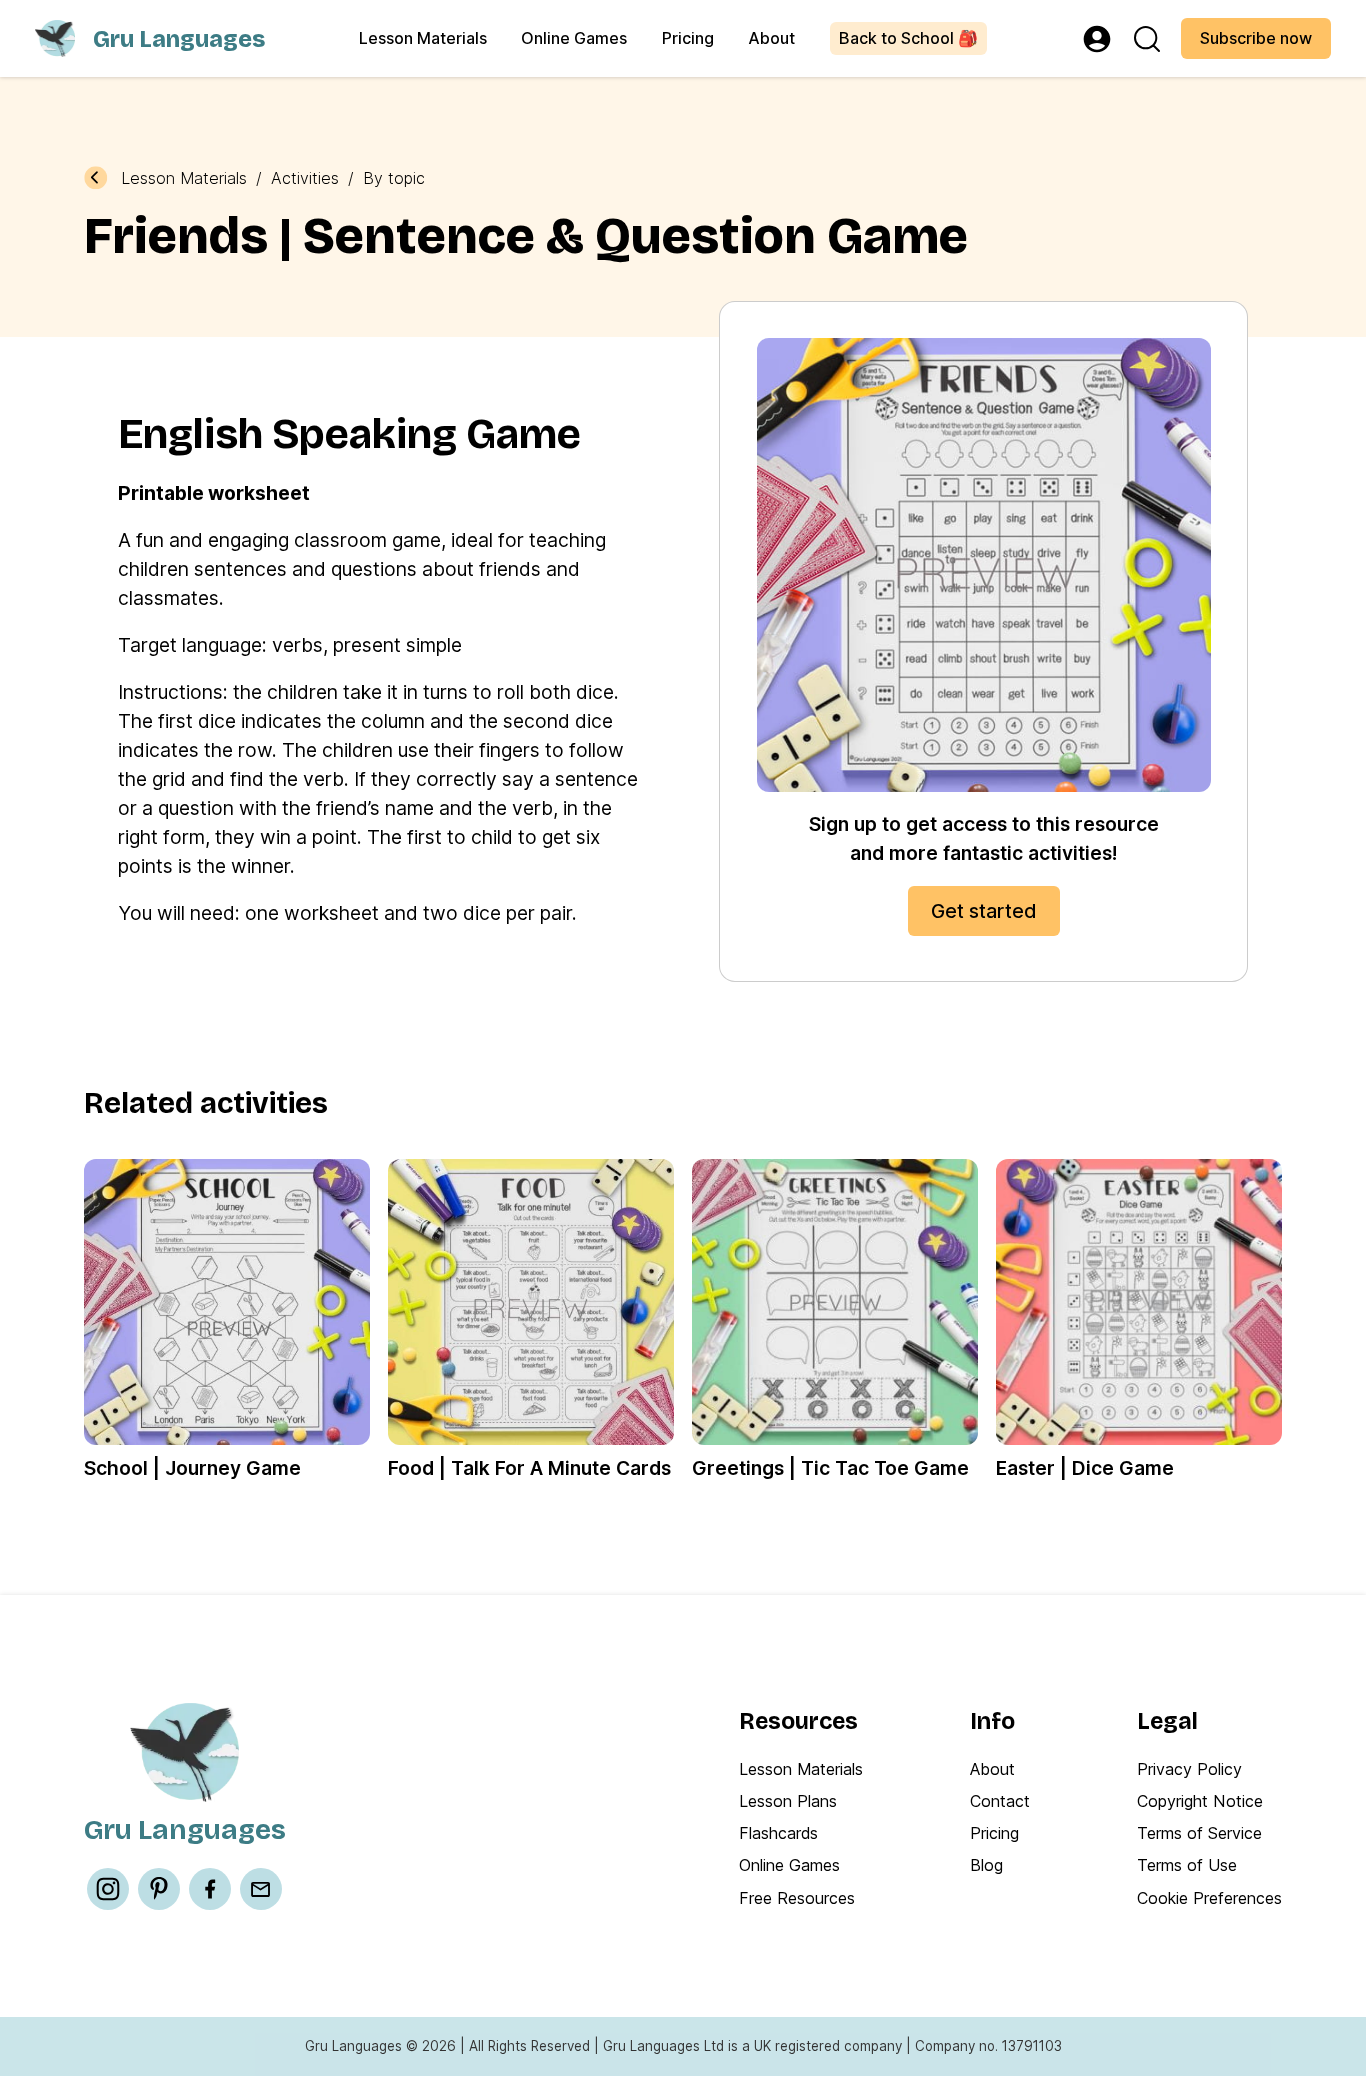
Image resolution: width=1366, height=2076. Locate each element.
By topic (394, 178)
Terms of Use (1187, 1865)
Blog (986, 1865)
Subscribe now (1256, 38)
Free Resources (797, 1898)
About (771, 38)
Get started (984, 911)
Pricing (688, 38)
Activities (305, 178)
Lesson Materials (423, 38)
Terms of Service (1199, 1833)
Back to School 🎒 (908, 38)
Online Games (574, 38)
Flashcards (778, 1833)
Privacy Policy (1189, 1769)
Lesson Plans (788, 1801)
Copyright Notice (1200, 1801)
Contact (1000, 1801)
